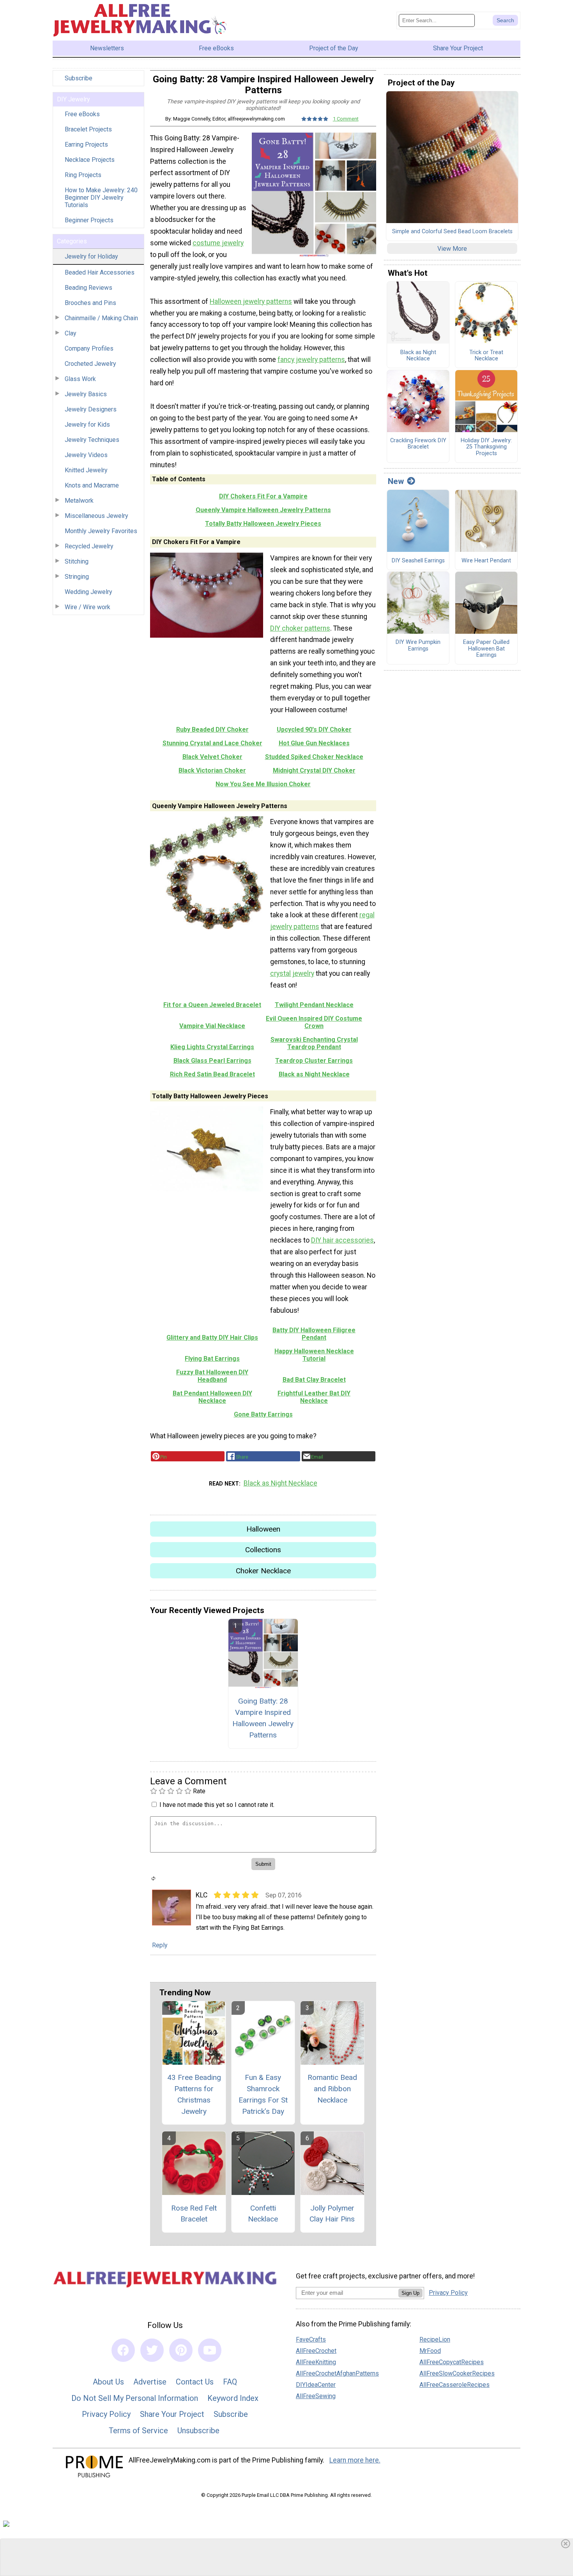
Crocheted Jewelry (90, 364)
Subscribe (79, 78)
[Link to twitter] (152, 2350)
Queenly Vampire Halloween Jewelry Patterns (263, 510)
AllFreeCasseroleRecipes (455, 2385)
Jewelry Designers (91, 409)
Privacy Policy (106, 2414)
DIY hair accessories (342, 1240)
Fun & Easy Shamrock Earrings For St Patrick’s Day (263, 2094)
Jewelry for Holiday (91, 256)
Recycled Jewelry (89, 546)
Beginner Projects (89, 220)
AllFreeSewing (316, 2396)
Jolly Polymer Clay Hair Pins (332, 2214)
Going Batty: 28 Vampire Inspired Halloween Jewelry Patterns (263, 1718)
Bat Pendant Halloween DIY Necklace (212, 1397)
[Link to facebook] (123, 2350)
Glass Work (80, 379)
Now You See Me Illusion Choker (263, 784)
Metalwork (79, 501)
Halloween (263, 1529)
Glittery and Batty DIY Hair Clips (212, 1338)
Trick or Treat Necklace (486, 356)
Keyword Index (233, 2398)
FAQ (230, 2382)
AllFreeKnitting (316, 2362)
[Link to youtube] (210, 2350)
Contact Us (195, 2382)
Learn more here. (355, 2460)
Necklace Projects (90, 160)
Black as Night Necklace (314, 1074)
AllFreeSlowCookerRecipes (457, 2373)
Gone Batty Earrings (263, 1414)
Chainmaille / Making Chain (101, 318)
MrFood (430, 2351)
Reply (160, 1945)
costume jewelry (218, 243)
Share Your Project (172, 2414)
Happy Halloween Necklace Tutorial (314, 1355)
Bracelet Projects (88, 129)
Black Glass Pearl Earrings (212, 1061)
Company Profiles (89, 348)
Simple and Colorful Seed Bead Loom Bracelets (452, 232)
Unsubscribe (198, 2431)
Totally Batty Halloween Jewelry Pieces (263, 524)
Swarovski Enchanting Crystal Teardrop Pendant (314, 1043)
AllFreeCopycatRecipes (452, 2362)
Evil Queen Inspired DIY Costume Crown (314, 1022)
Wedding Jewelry (88, 592)
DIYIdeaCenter (316, 2385)
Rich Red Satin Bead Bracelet (212, 1074)
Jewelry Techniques (92, 440)
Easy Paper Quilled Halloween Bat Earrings (486, 649)
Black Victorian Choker (212, 770)
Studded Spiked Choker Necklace (314, 757)
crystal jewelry (292, 973)
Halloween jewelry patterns (251, 301)
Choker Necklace (263, 1571)
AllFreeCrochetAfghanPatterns (337, 2373)
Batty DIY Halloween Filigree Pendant (314, 1334)
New (396, 481)
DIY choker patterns (300, 628)
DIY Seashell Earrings (418, 561)
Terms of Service (138, 2431)
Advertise (150, 2382)
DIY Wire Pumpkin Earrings (418, 646)
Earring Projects (86, 144)
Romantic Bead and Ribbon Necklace (332, 2089)
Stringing (77, 577)
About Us (108, 2382)
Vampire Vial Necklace (212, 1026)
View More (452, 249)
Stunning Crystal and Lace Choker (212, 743)
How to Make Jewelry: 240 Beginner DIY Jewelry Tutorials (101, 198)
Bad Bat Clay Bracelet (314, 1380)
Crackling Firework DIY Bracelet (418, 444)
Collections (263, 1550)
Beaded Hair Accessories (100, 272)
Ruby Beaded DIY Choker (212, 730)
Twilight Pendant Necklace (314, 1005)
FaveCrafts (311, 2339)
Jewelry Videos (86, 455)
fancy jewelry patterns (311, 360)
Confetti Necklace (263, 2214)
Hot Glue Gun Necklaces (314, 743)
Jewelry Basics (86, 394)
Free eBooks (82, 114)
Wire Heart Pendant (486, 561)
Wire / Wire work (88, 607)
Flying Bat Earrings (212, 1359)
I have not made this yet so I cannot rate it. (217, 1805)
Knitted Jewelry (86, 470)
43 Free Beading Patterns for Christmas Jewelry (194, 2094)
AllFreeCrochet (316, 2351)
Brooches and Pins (90, 303)
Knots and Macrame (92, 485)
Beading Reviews (88, 288)
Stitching (77, 561)
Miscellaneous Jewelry (96, 516)
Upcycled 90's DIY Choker (314, 730)
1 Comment (346, 119)
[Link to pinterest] (181, 2350)
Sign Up (410, 2293)
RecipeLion (435, 2339)
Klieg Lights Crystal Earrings (212, 1047)
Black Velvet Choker (212, 757)
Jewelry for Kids (87, 425)
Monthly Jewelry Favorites (101, 531)
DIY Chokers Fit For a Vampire (263, 496)
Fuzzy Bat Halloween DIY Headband (212, 1376)
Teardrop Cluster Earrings (314, 1061)
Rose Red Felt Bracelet (194, 2214)
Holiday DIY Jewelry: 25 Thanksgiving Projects (486, 447)
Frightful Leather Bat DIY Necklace (314, 1397)
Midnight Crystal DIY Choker (314, 770)
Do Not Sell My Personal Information (135, 2398)
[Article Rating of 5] (315, 119)
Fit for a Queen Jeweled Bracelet (212, 1005)
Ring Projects (83, 175)
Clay (71, 333)
